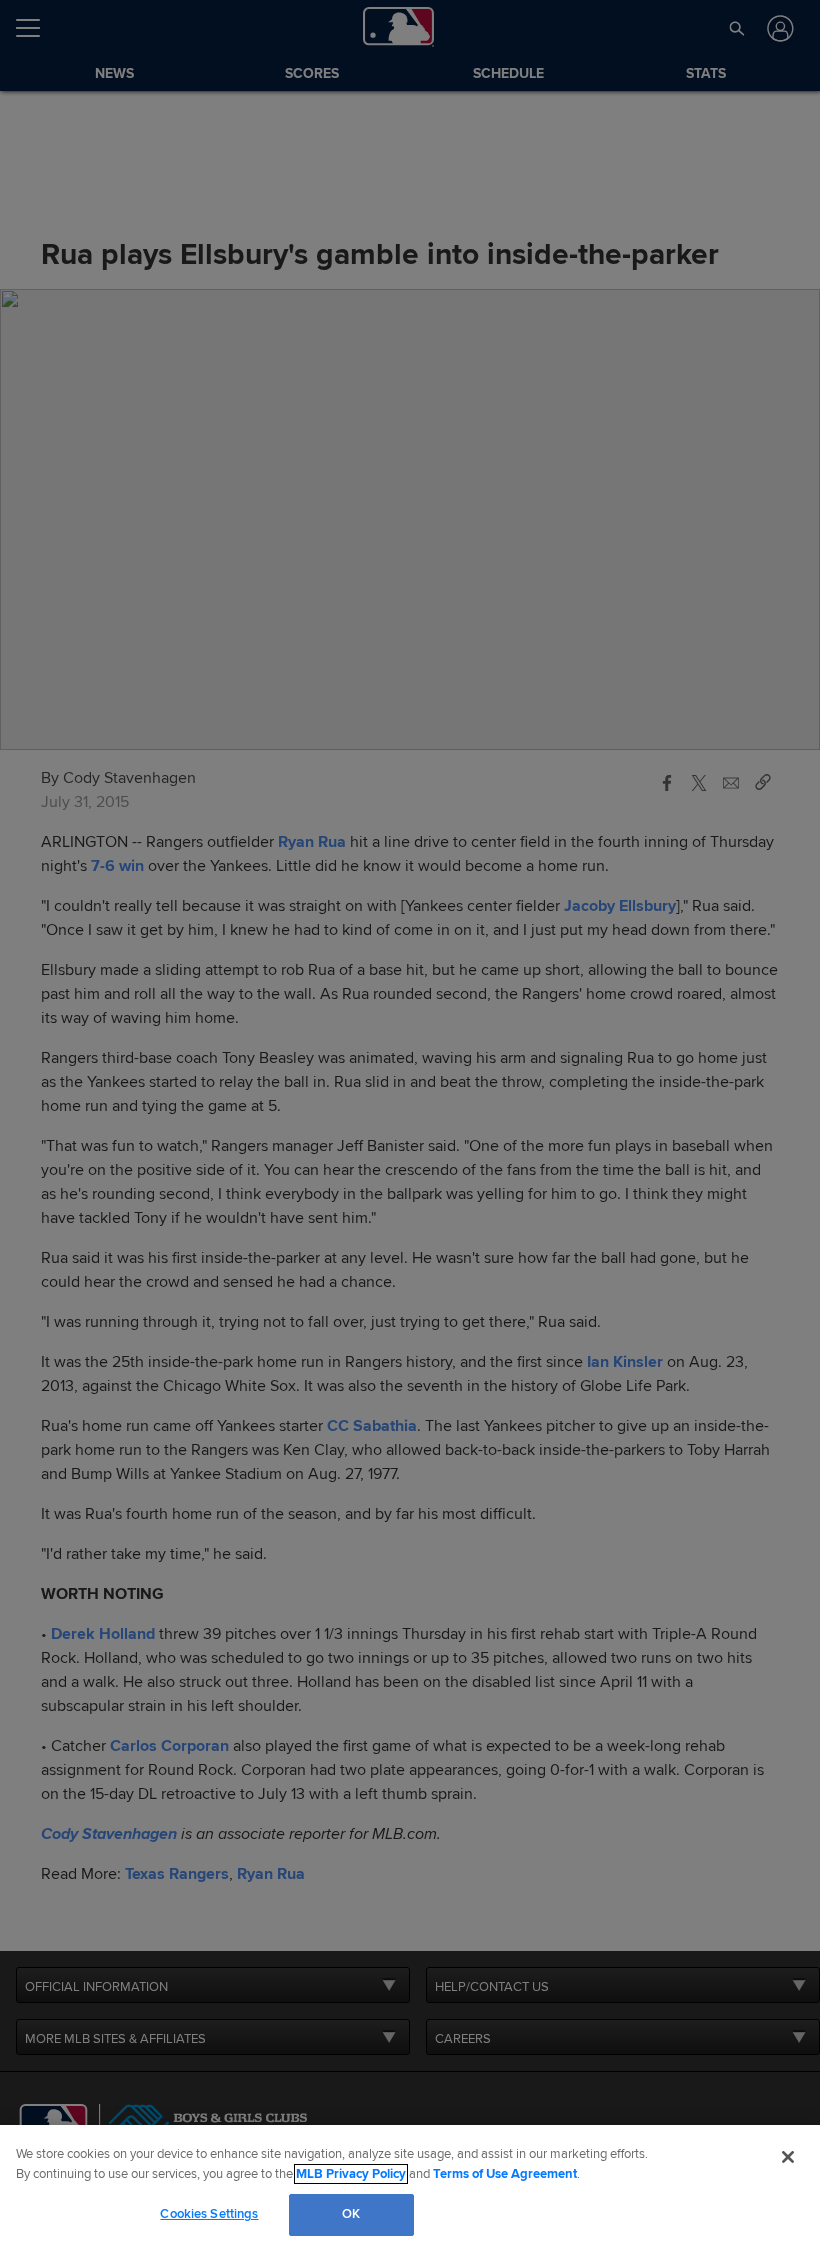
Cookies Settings (209, 2214)
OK (351, 2214)
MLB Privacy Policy (351, 2174)
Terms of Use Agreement (505, 2174)
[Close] (788, 2157)
